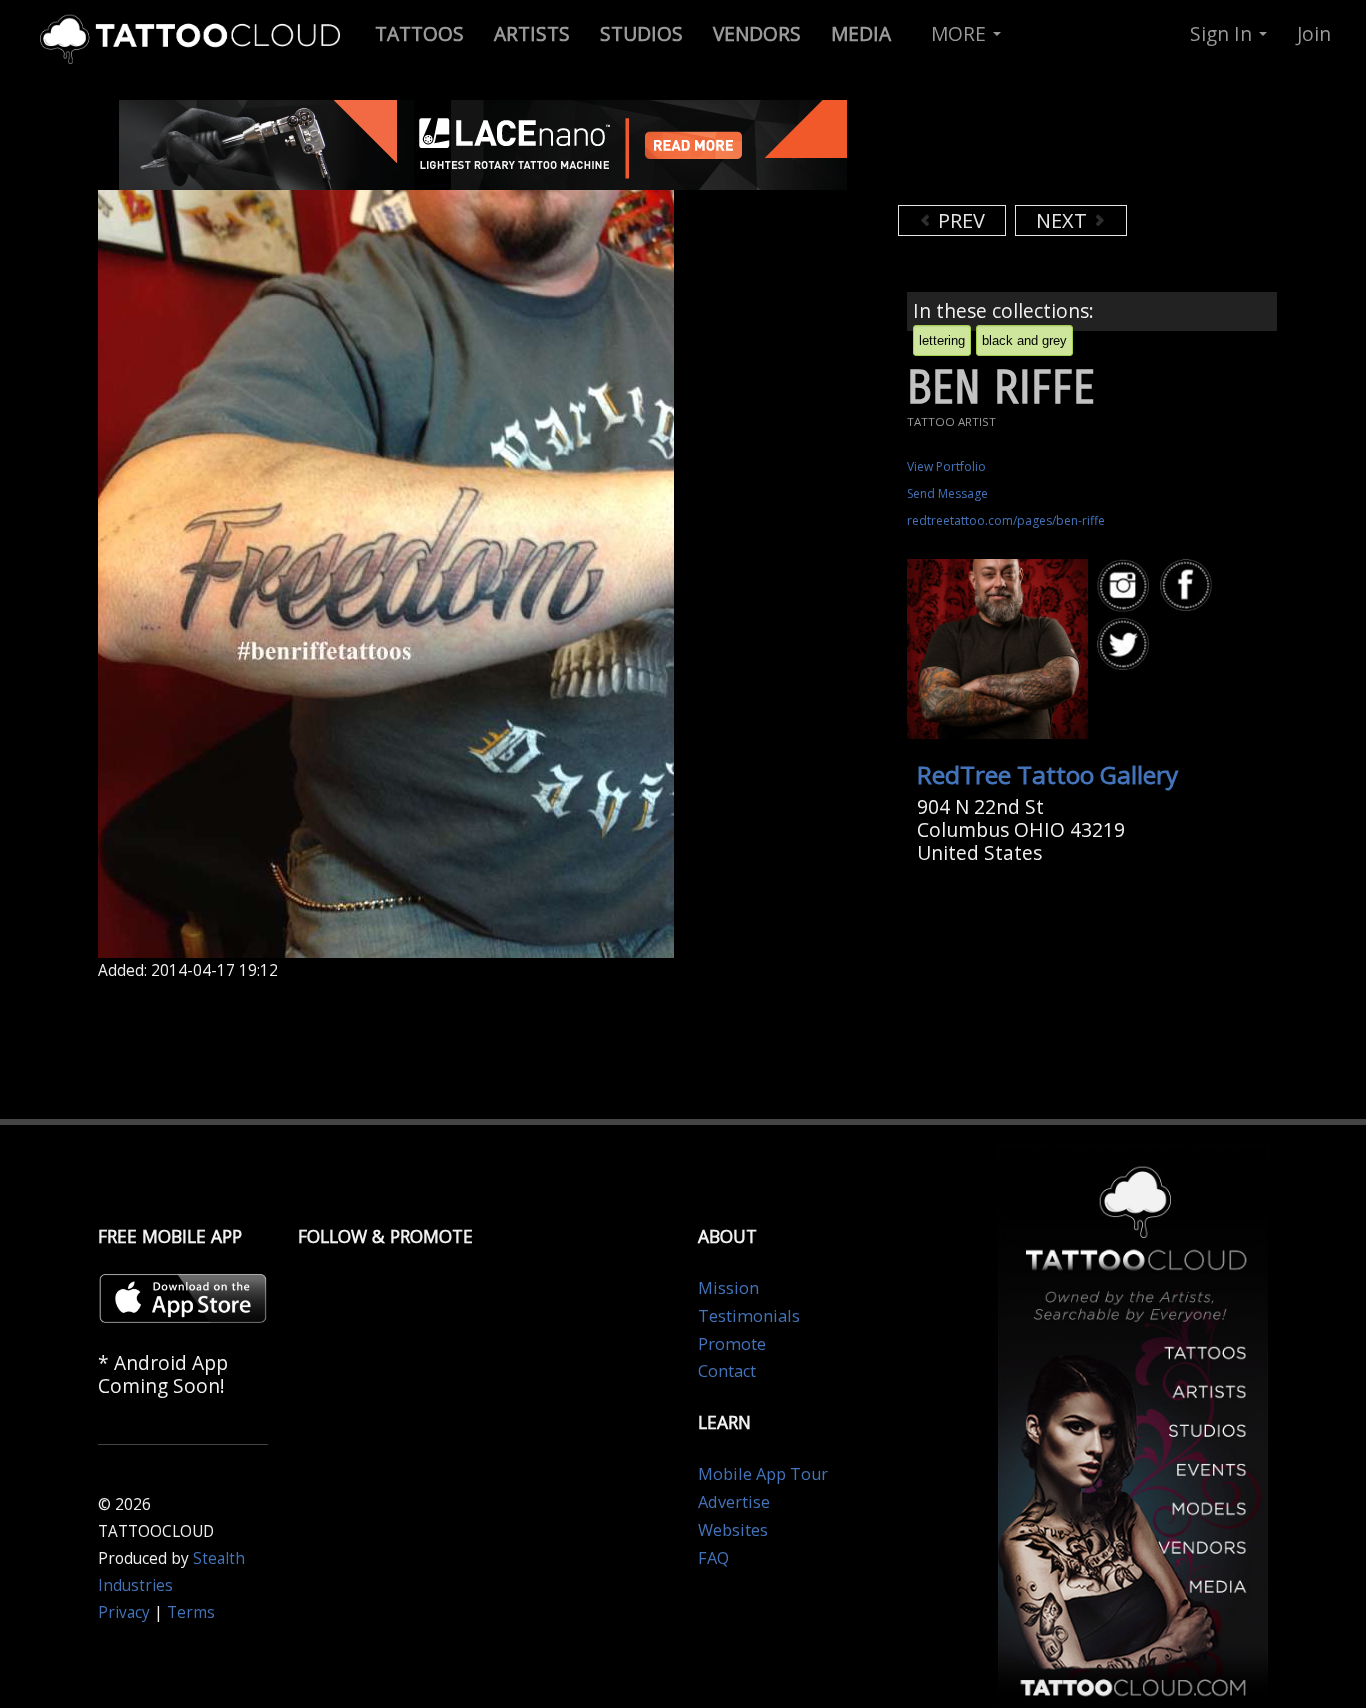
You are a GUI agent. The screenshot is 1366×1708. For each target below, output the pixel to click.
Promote (732, 1344)
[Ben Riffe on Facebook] (1189, 585)
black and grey (1024, 340)
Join (1314, 33)
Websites (733, 1530)
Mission (728, 1288)
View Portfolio (946, 466)
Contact (727, 1371)
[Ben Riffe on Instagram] (1126, 585)
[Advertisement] (1058, 150)
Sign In (1223, 33)
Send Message (947, 493)
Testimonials (749, 1316)
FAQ (713, 1558)
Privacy (124, 1612)
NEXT (1064, 220)
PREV (959, 220)
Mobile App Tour (763, 1474)
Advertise (734, 1502)
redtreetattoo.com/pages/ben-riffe (1006, 520)
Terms (191, 1612)
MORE (961, 33)
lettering (942, 340)
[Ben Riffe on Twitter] (1126, 644)
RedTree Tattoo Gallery (1047, 774)
